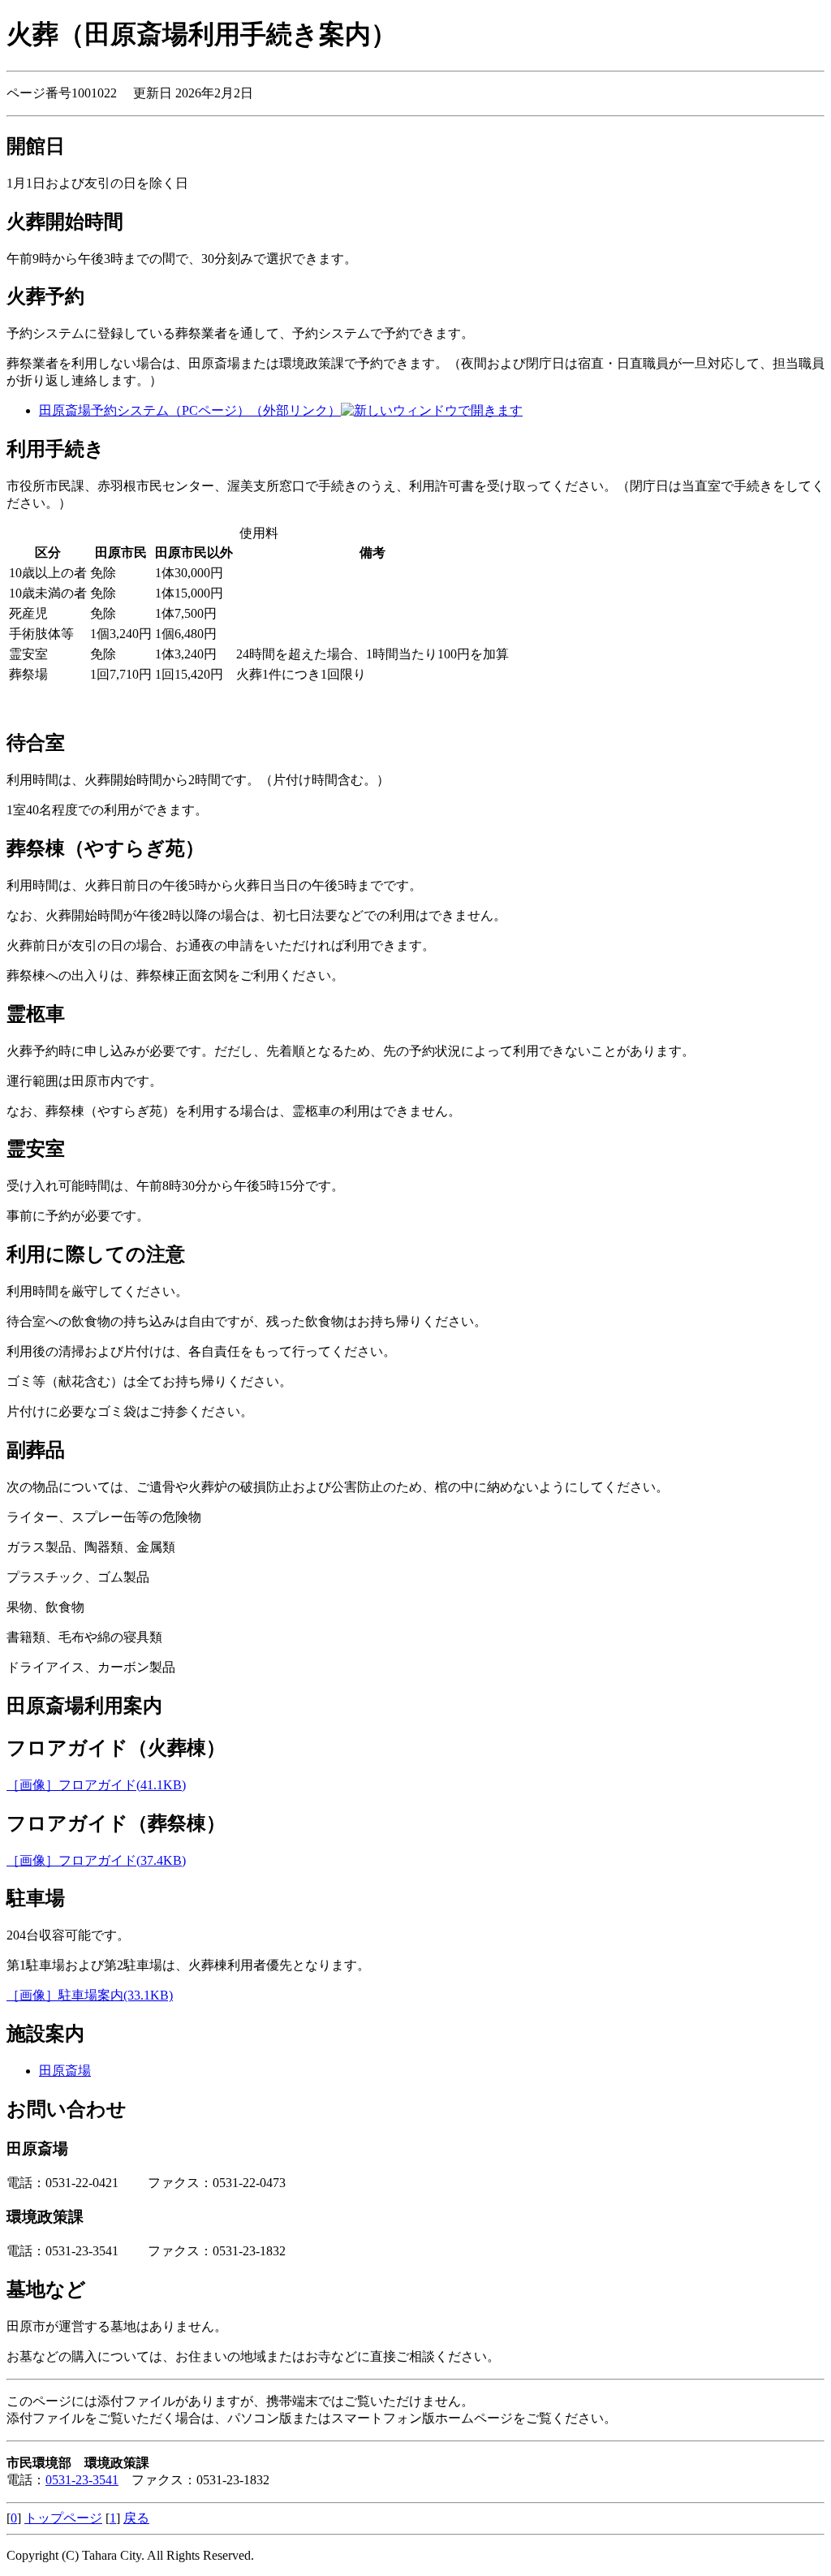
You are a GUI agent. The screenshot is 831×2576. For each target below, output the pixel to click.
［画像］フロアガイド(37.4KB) (96, 1860)
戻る (136, 2518)
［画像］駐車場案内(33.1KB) (90, 1995)
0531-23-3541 (82, 2480)
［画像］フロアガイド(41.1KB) (96, 1785)
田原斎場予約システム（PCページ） (190, 410)
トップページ (63, 2518)
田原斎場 (65, 2071)
